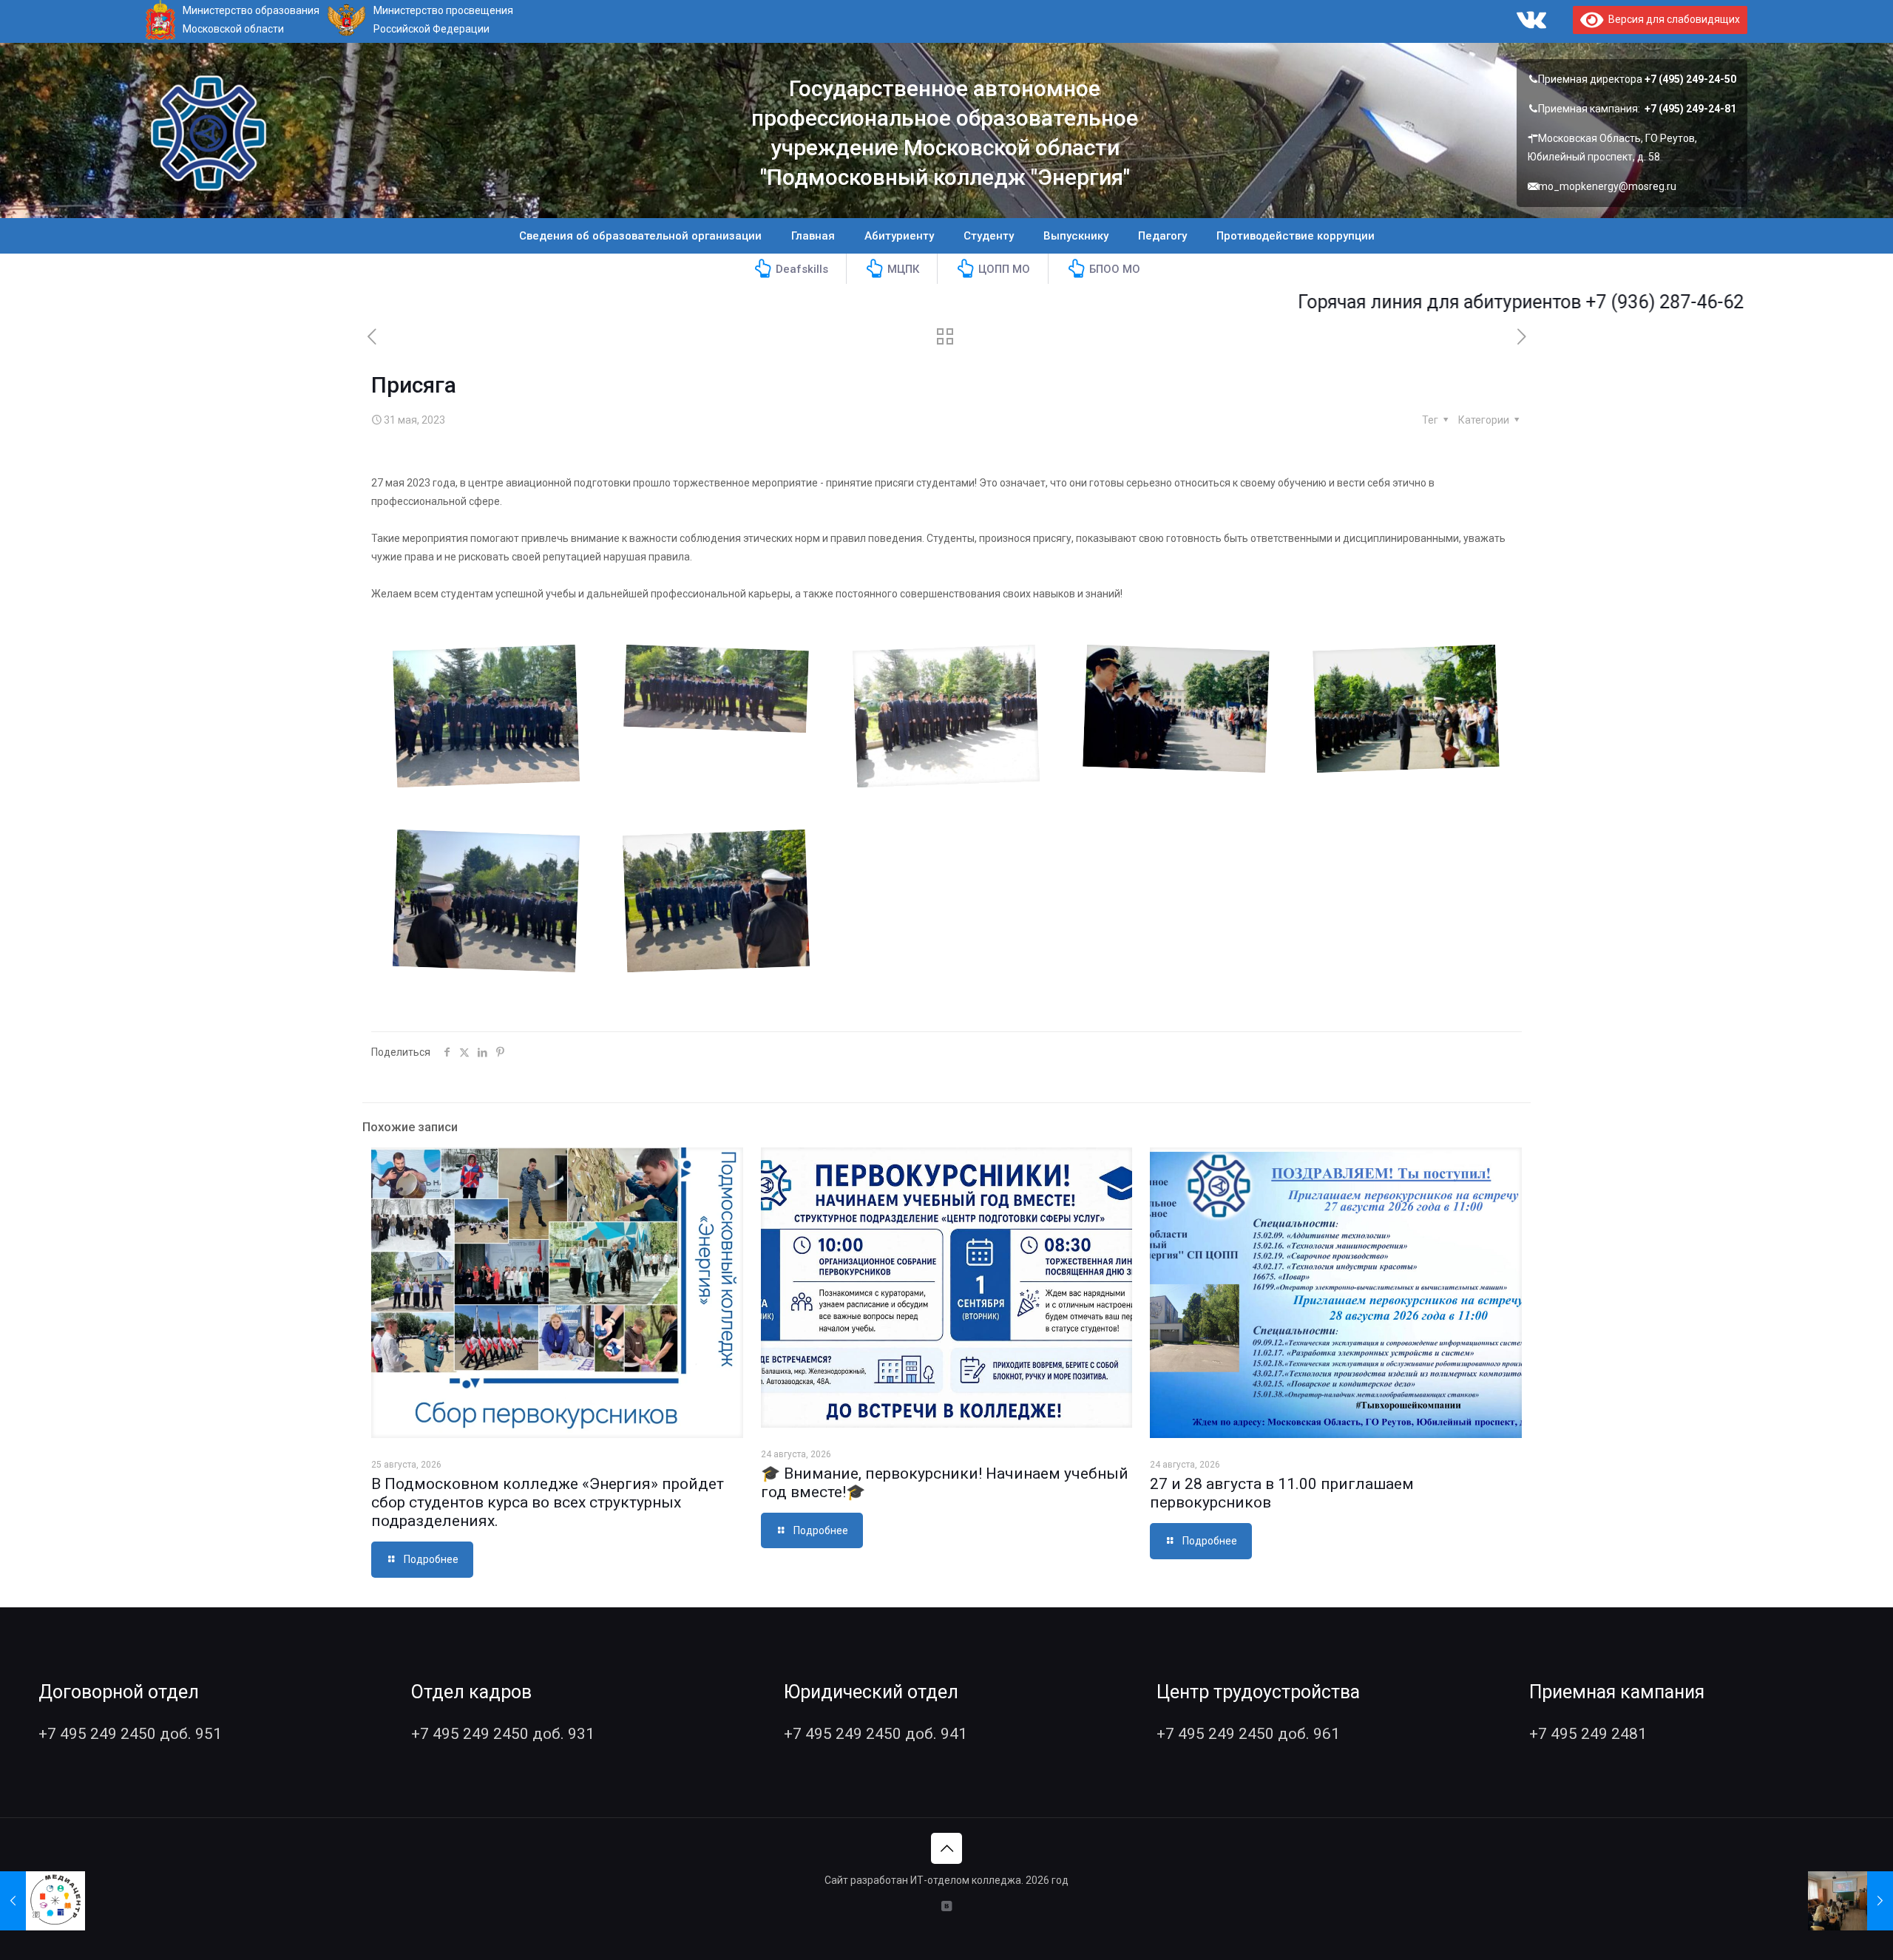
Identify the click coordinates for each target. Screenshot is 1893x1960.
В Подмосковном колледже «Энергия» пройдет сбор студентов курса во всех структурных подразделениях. (548, 1502)
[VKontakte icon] (947, 1906)
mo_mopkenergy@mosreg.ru (1607, 186)
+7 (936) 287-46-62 (1571, 302)
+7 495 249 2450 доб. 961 (1248, 1734)
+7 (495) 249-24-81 (1690, 109)
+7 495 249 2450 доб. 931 (503, 1734)
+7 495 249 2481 (1588, 1734)
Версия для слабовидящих (1672, 19)
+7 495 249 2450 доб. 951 (130, 1734)
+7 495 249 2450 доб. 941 (876, 1734)
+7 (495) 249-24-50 (1690, 79)
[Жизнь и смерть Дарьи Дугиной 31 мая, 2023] (1850, 1901)
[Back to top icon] (946, 1848)
